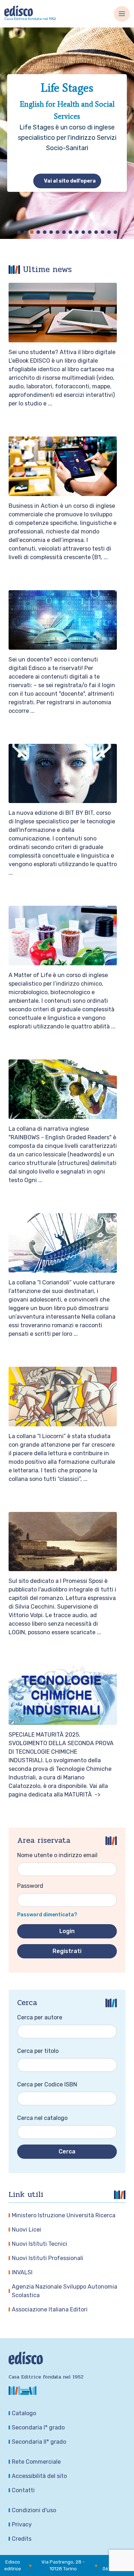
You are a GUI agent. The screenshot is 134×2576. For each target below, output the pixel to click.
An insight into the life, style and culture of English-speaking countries (67, 106)
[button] (19, 232)
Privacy (22, 2524)
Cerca (67, 2151)
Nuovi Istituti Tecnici (39, 2244)
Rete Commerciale (36, 2462)
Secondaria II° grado (39, 2442)
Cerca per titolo (38, 2051)
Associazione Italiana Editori (50, 2309)
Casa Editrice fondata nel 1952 (30, 19)
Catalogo (24, 2413)
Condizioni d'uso (34, 2510)
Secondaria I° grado (38, 2427)
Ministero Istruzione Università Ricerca (64, 2215)
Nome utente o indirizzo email (57, 1855)
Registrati (67, 1951)
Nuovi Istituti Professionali (48, 2258)
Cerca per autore (40, 2017)
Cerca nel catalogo (42, 2118)
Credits (22, 2539)
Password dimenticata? (47, 1915)
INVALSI (22, 2272)
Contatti (23, 2490)
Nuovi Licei (26, 2230)
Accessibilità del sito (39, 2476)
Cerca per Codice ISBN (47, 2084)
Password (30, 1886)
